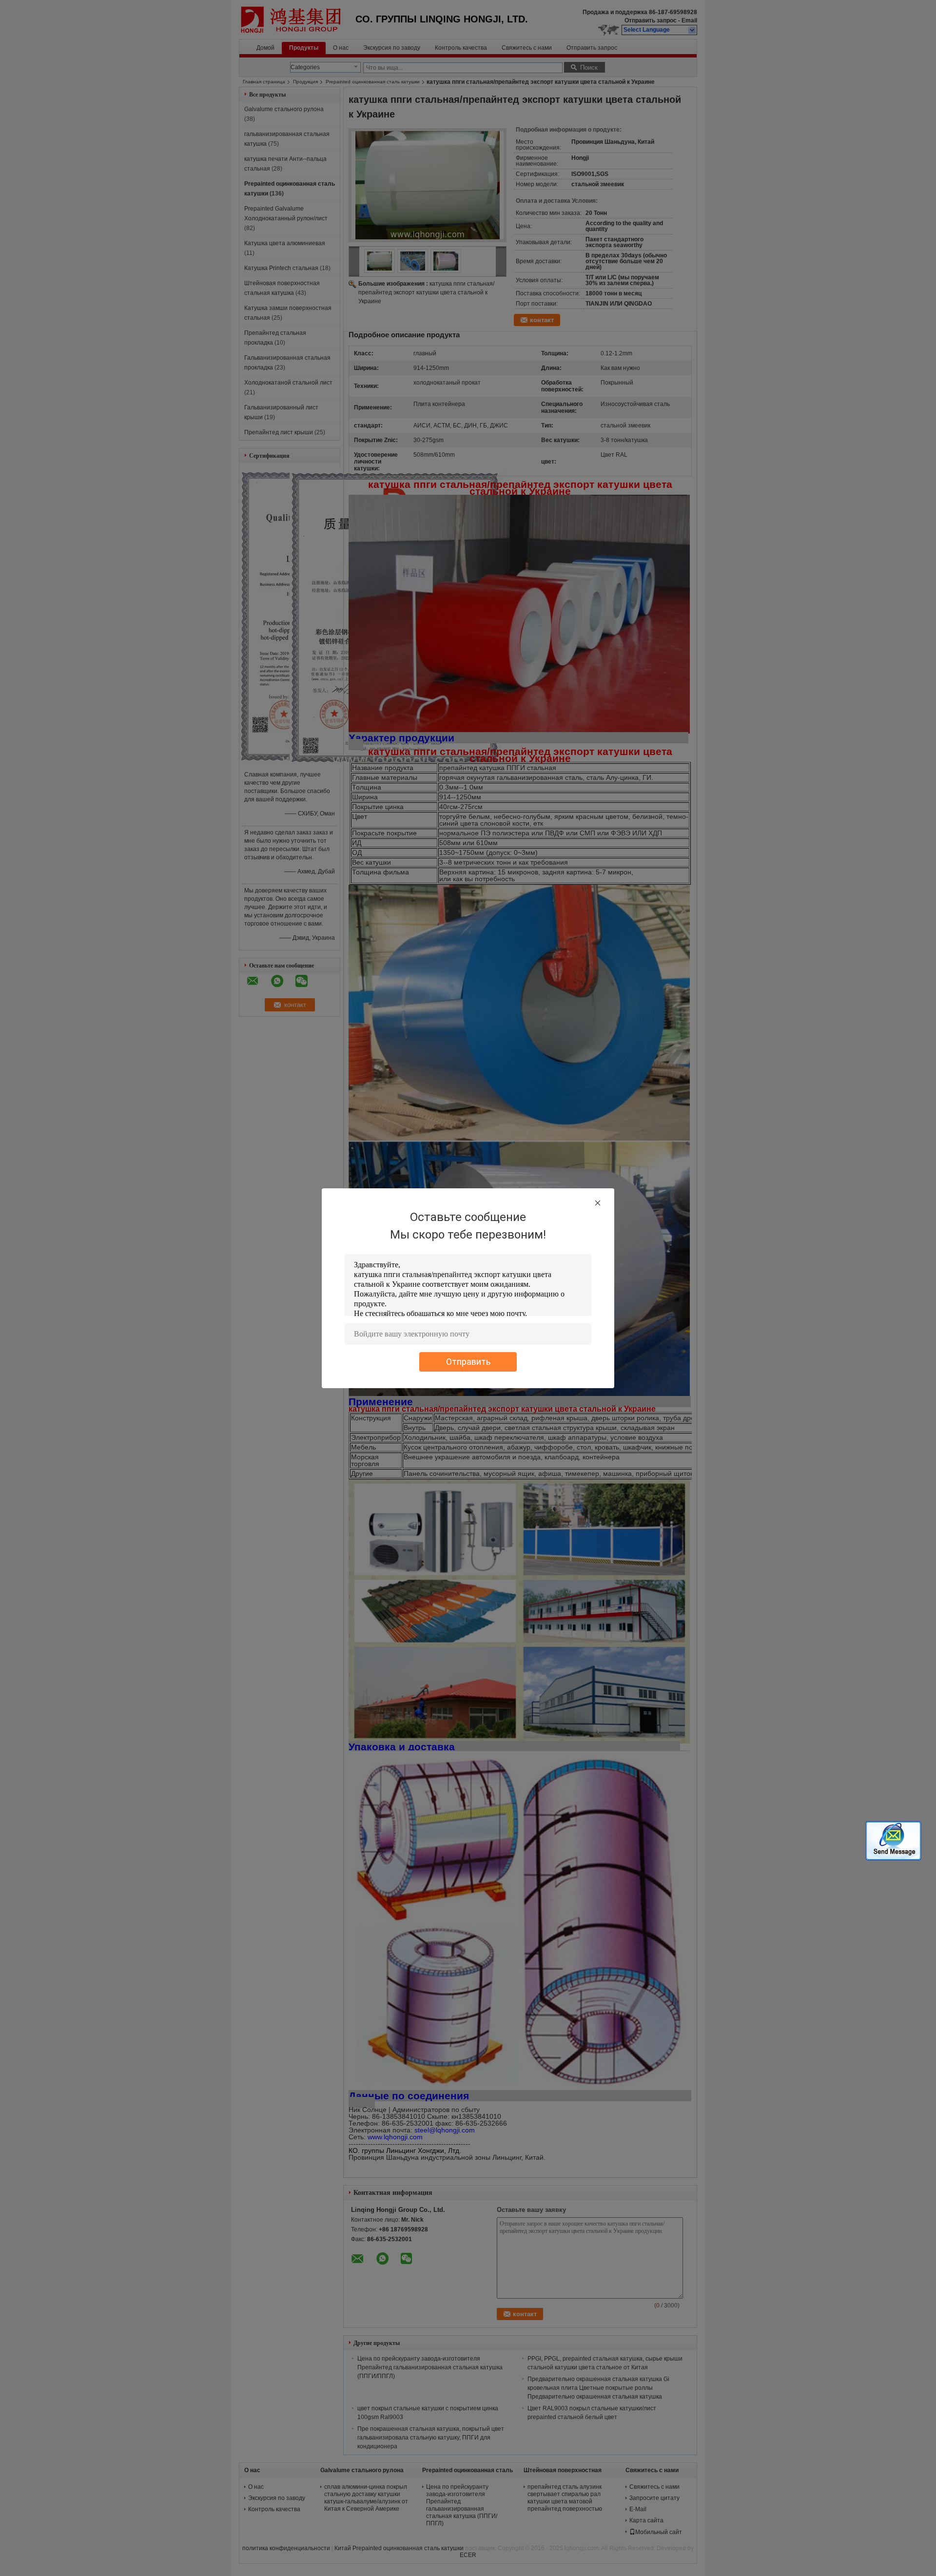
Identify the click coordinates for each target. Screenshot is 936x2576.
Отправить (468, 1362)
